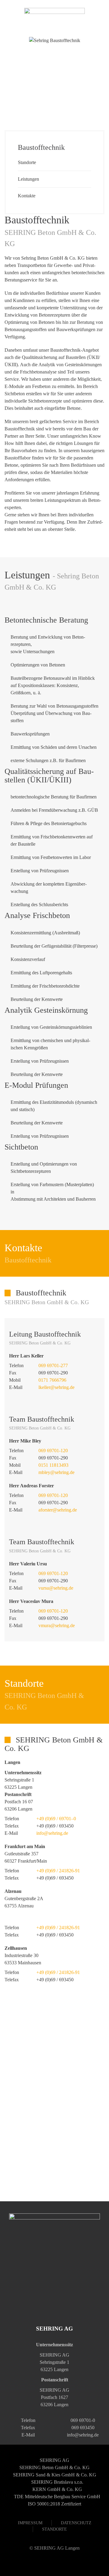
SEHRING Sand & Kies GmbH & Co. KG (55, 2475)
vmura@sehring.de (57, 1625)
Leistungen (28, 179)
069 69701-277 (53, 1365)
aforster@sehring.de (58, 1510)
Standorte (27, 162)
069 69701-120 (53, 1451)
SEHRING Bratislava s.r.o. (57, 2482)
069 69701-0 (83, 2420)
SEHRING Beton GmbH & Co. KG (54, 2467)
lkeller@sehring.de (56, 1387)
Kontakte (27, 196)
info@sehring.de (52, 1833)
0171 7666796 (52, 1380)
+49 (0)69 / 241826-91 (58, 1871)
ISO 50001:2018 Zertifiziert (54, 2504)
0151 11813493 (53, 1465)
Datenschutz (76, 2523)
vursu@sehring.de (56, 1588)
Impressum (30, 2523)
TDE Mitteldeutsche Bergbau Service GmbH (57, 2497)
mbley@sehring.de (56, 1472)
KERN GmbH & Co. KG (57, 2489)
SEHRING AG (54, 2460)
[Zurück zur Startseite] (54, 18)
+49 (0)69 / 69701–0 (56, 1819)
